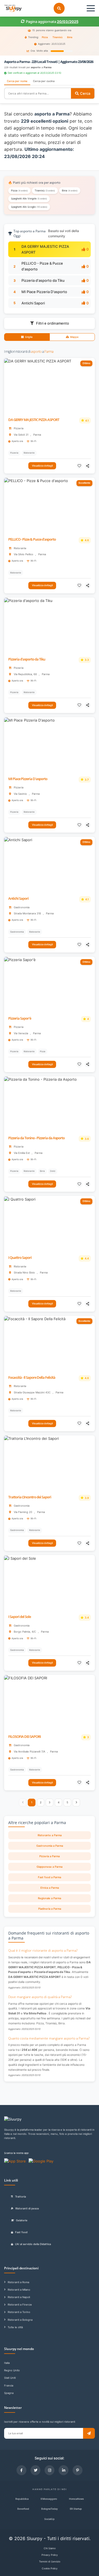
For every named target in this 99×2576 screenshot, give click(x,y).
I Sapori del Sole (20, 1617)
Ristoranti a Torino (19, 2312)
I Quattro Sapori (20, 1258)
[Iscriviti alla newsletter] (89, 2433)
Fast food (21, 2232)
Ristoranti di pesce (27, 2208)
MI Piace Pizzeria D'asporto (44, 292)
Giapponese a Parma (50, 1867)
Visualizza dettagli (42, 466)
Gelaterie (22, 2220)
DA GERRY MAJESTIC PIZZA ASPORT (34, 420)
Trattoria (20, 2197)
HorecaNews (76, 2499)
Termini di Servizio (50, 2561)
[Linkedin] (64, 2470)
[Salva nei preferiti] (80, 466)
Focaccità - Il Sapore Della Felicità (32, 1378)
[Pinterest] (78, 2470)
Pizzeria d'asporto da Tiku (43, 280)
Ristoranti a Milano (19, 2290)
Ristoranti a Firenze (20, 2305)
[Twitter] (35, 2470)
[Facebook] (21, 2470)
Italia (7, 2363)
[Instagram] (50, 2470)
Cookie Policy (50, 2568)
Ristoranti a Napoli (19, 2297)
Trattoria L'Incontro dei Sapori (30, 1497)
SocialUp (50, 2519)
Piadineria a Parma (50, 1909)
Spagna (9, 2393)
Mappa (74, 337)
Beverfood (23, 2509)
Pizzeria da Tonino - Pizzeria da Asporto (36, 1138)
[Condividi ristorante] (88, 466)
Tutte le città (15, 2327)
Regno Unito (12, 2370)
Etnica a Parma (50, 1888)
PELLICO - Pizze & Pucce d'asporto (32, 539)
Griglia (29, 337)
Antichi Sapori (33, 303)
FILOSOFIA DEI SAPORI (24, 1737)
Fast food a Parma (50, 1877)
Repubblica (22, 2499)
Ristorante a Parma (50, 1835)
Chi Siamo (50, 2548)
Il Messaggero (49, 2499)
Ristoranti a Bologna (20, 2320)
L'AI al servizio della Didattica (33, 2244)
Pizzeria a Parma (50, 1856)
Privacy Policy (50, 2555)
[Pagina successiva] (76, 1803)
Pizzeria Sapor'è (20, 1018)
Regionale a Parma (50, 1898)
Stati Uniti (10, 2378)
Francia (9, 2386)
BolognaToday (50, 2509)
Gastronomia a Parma (50, 1846)
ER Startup (76, 2509)
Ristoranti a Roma (18, 2282)
